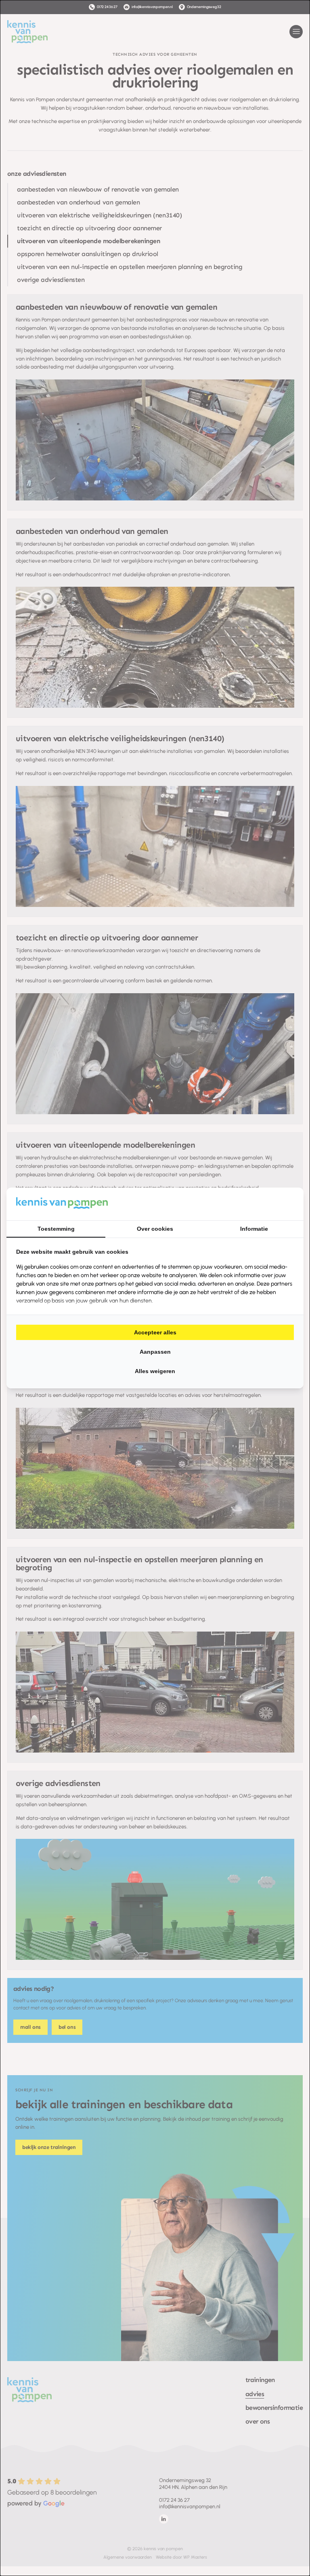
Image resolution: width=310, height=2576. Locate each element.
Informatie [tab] (254, 1229)
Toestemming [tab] (56, 1229)
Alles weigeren (155, 1371)
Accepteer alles (155, 1332)
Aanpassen (155, 1352)
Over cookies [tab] (155, 1229)
